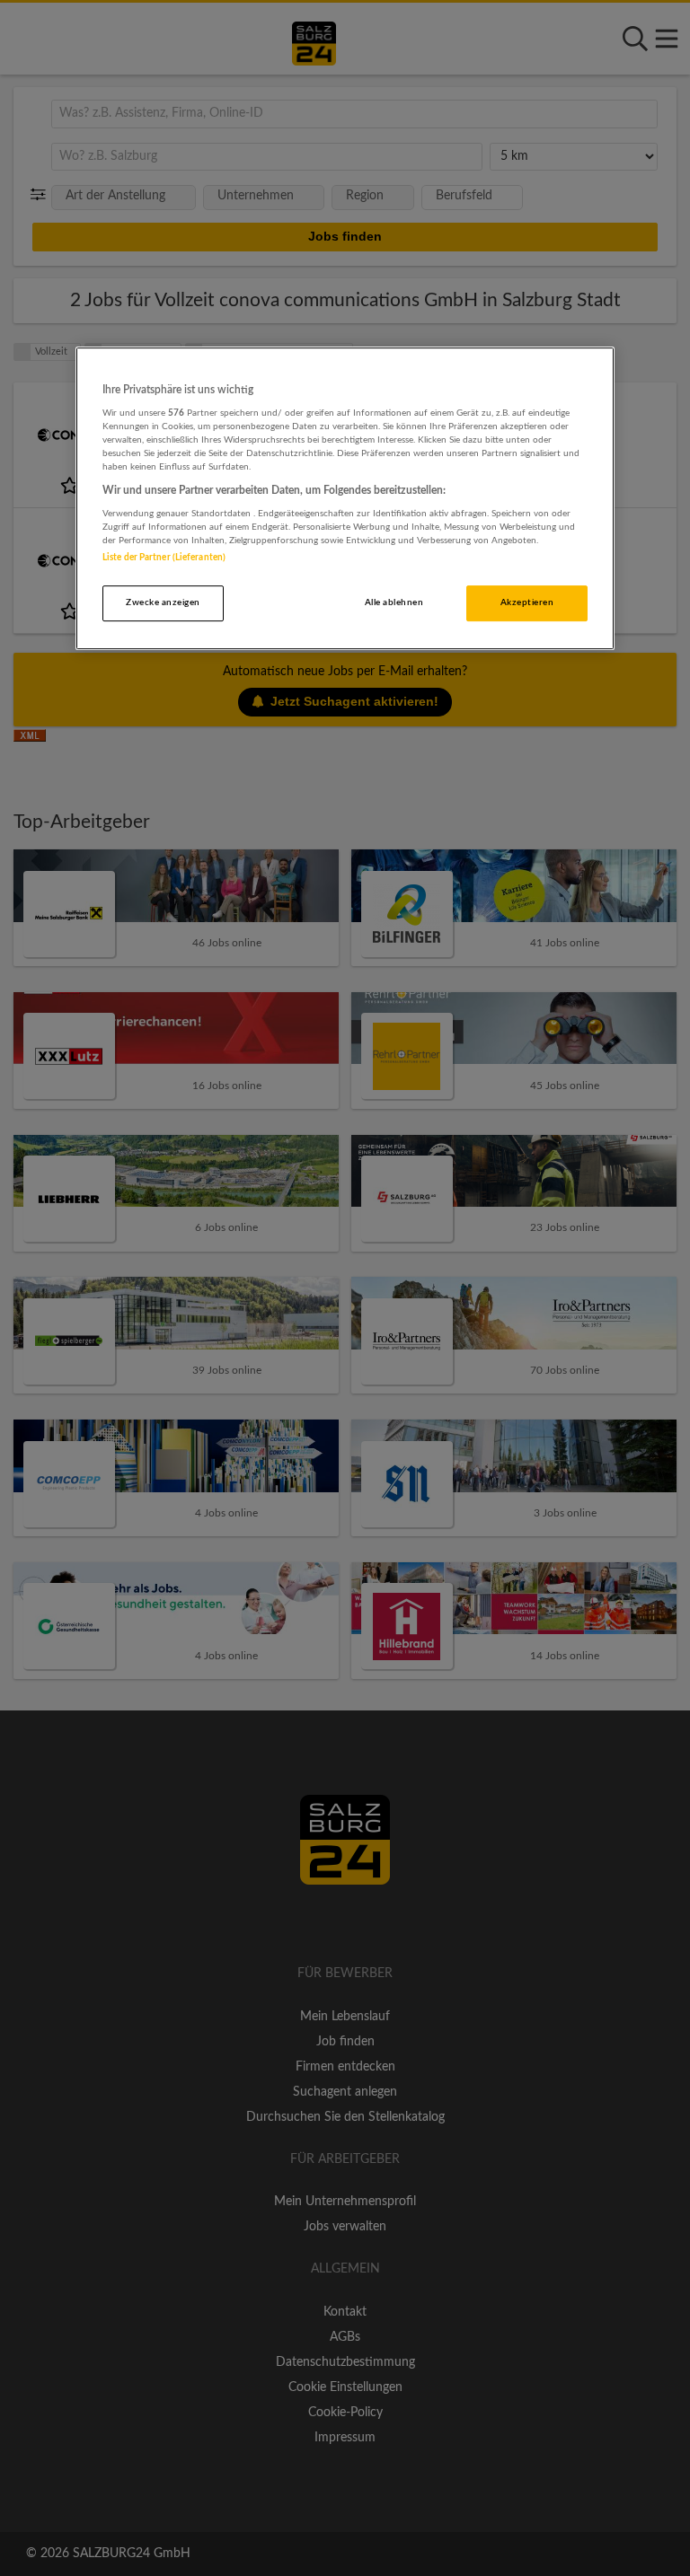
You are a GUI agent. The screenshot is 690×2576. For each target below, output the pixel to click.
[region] (345, 498)
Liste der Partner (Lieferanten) (164, 558)
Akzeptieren (527, 602)
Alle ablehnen (394, 602)
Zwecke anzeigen (163, 602)
